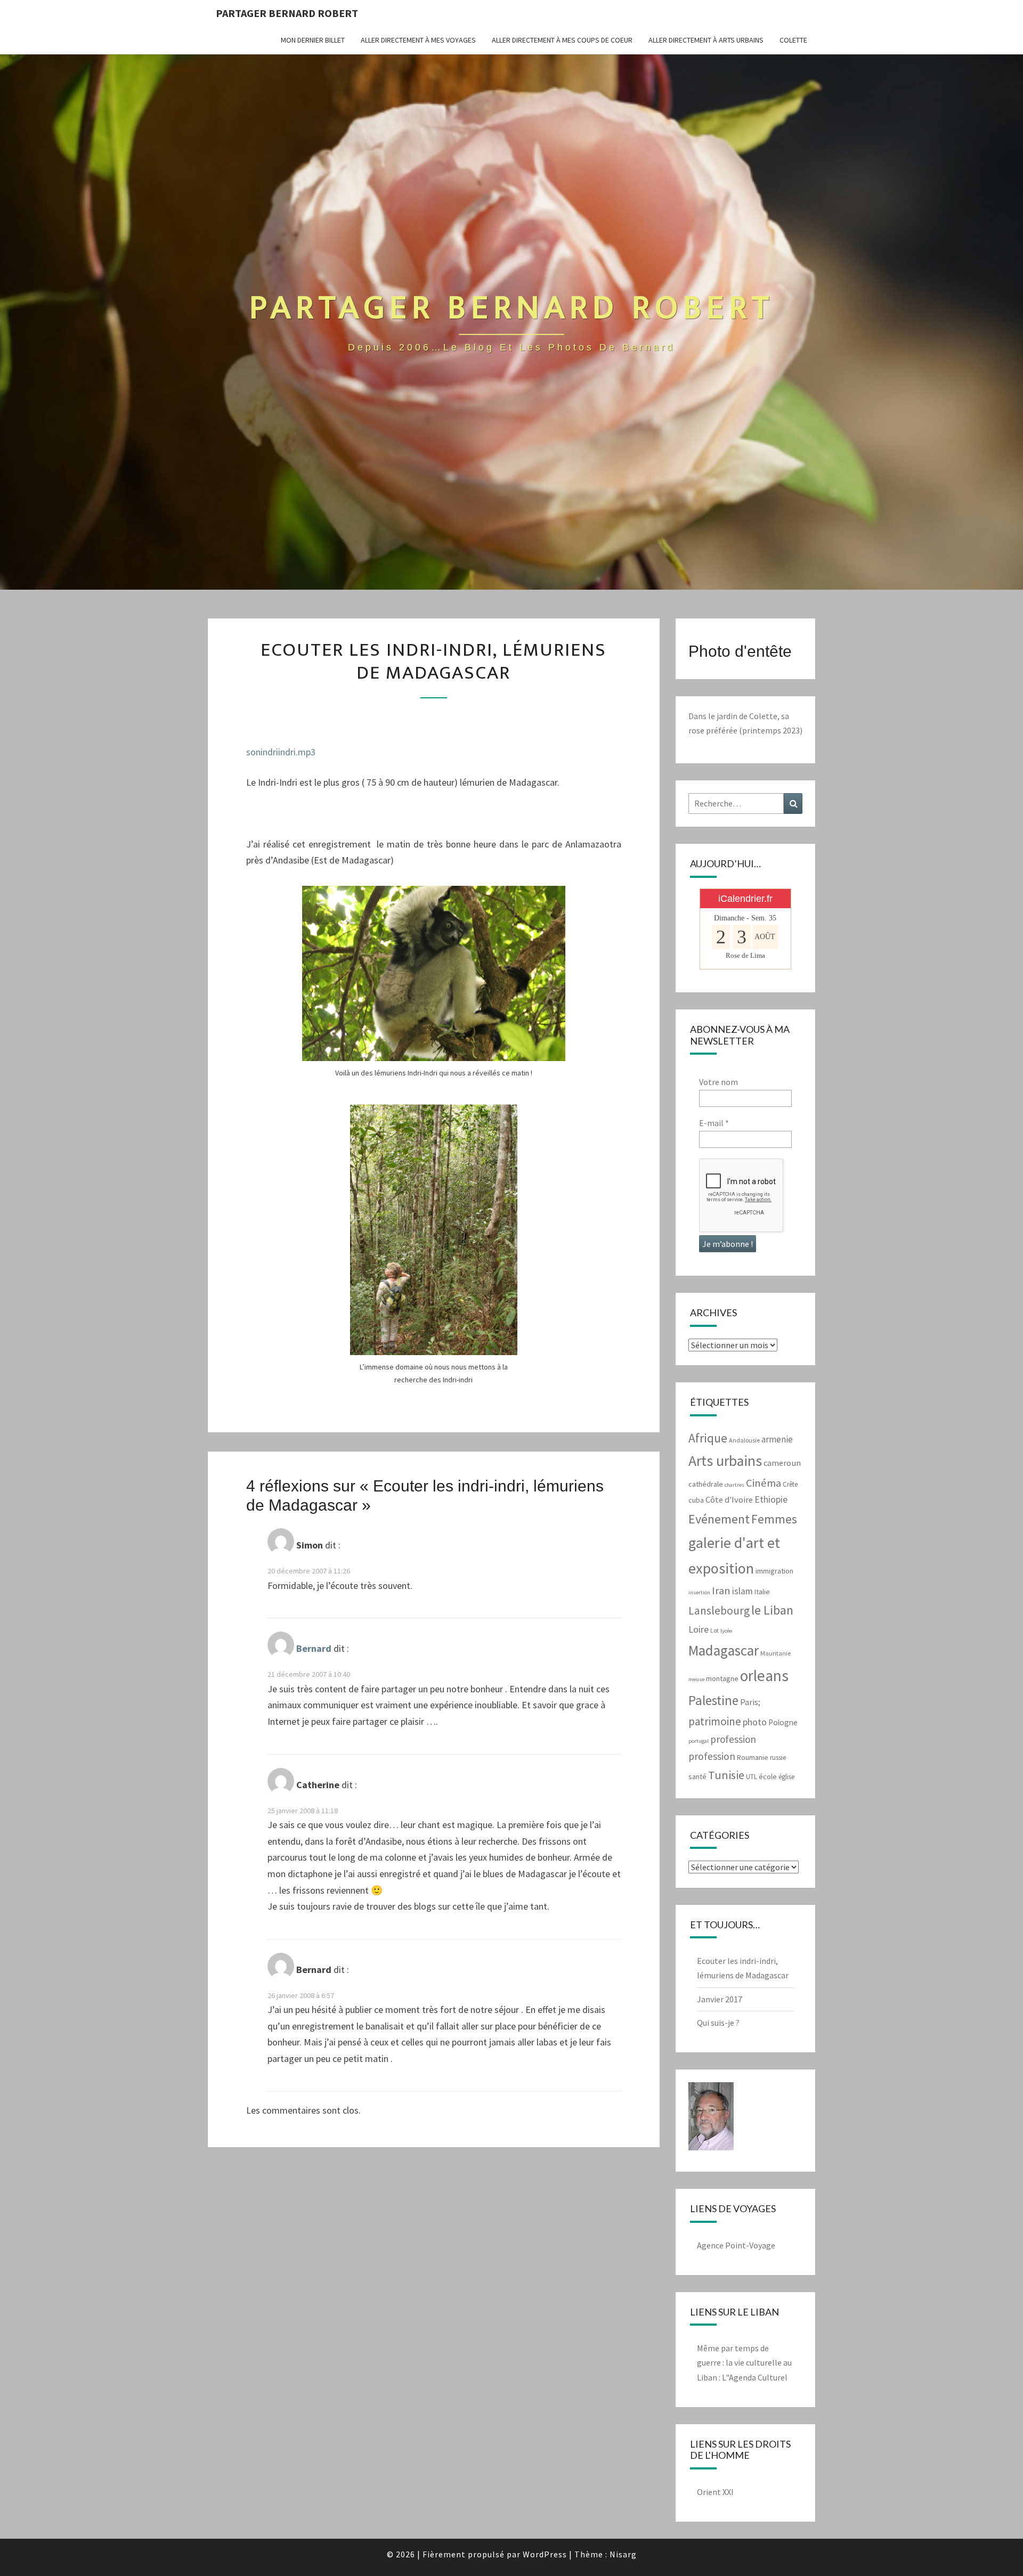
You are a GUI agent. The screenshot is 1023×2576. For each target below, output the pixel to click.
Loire (699, 1629)
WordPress (545, 2554)
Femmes (774, 1519)
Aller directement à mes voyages (418, 40)
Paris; (750, 1702)
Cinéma (764, 1483)
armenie (777, 1439)
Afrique (708, 1438)
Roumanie (753, 1757)
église (786, 1777)
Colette (793, 40)
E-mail (714, 1123)
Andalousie (744, 1440)
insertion (699, 1592)
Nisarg (623, 2554)
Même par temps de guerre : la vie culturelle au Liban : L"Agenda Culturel (744, 2362)
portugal (699, 1741)
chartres (734, 1485)
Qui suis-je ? (718, 2023)
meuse (696, 1679)
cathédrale (706, 1484)
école (768, 1776)
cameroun (782, 1463)
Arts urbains (725, 1461)
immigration (774, 1571)
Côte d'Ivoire (729, 1500)
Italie (762, 1592)
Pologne (783, 1722)
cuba (696, 1500)
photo (755, 1722)
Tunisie (726, 1775)
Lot (715, 1630)
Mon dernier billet (313, 40)
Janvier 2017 (720, 1999)
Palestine (713, 1700)
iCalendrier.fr (745, 899)
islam (742, 1591)
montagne (722, 1678)
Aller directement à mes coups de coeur (562, 40)
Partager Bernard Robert (287, 13)
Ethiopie (771, 1499)
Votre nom (718, 1082)
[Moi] (711, 2120)
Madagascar (724, 1650)
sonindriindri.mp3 (281, 752)
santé (697, 1776)
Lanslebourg (719, 1611)
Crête (790, 1484)
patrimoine (715, 1721)
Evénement (719, 1519)
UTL (752, 1777)
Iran (721, 1591)
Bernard (314, 1649)
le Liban (772, 1610)
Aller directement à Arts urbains (706, 40)
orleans (764, 1676)
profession (733, 1739)
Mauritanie (776, 1653)
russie (778, 1758)
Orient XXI (715, 2492)
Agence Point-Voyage (736, 2245)
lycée (726, 1631)
